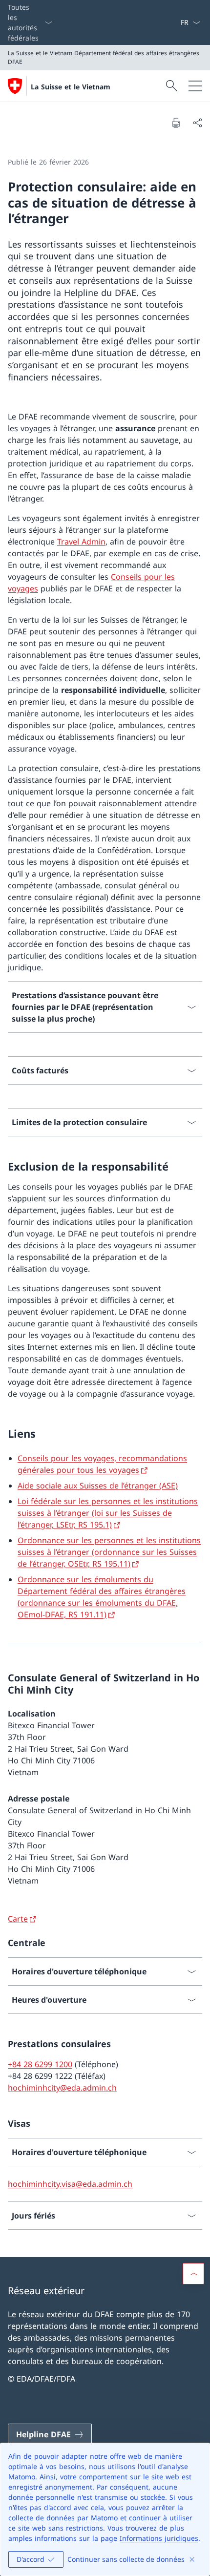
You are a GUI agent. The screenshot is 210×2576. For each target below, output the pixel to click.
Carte (18, 1919)
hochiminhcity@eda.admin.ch (62, 2088)
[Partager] (197, 123)
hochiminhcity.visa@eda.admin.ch (70, 2184)
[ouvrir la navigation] (195, 86)
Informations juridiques (159, 2538)
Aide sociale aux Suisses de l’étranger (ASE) (98, 1486)
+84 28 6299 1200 (40, 2064)
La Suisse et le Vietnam (71, 87)
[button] (193, 2274)
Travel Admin (81, 542)
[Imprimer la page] (176, 123)
